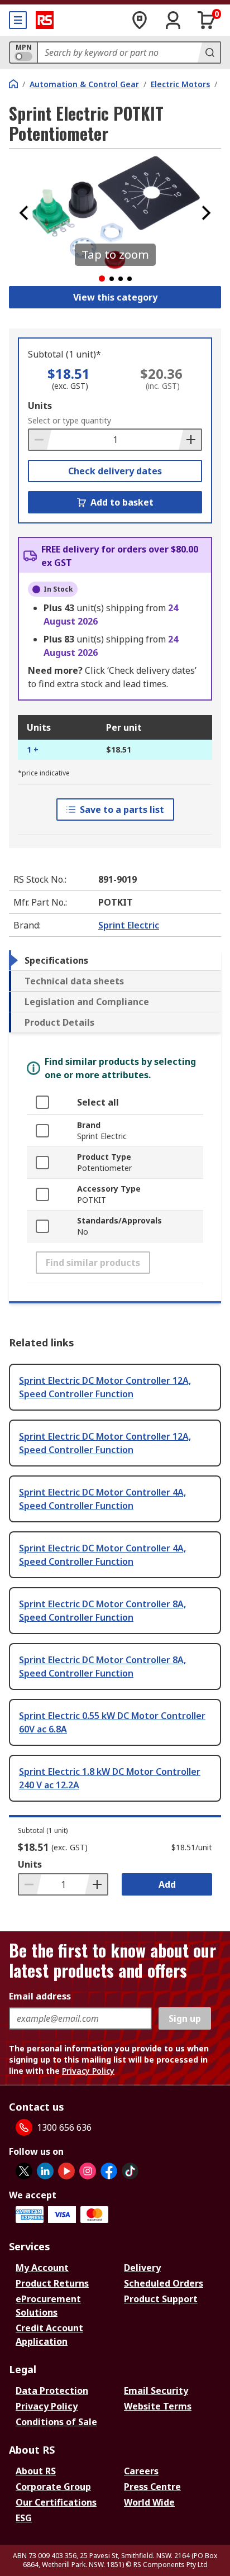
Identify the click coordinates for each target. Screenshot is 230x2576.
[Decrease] (40, 440)
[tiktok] (130, 2171)
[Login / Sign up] (173, 20)
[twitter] (24, 2171)
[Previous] (24, 213)
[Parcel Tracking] (140, 20)
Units (40, 406)
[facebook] (109, 2171)
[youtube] (66, 2171)
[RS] (45, 20)
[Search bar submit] (209, 53)
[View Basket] (207, 20)
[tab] (115, 960)
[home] (13, 84)
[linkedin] (45, 2171)
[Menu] (18, 20)
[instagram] (88, 2171)
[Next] (206, 213)
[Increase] (190, 440)
